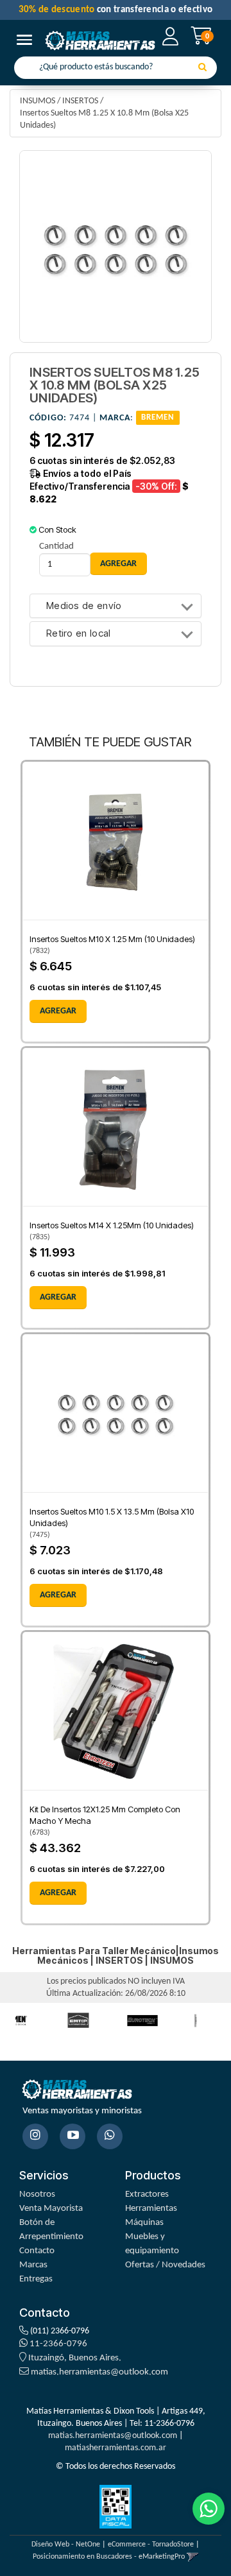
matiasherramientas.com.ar (116, 2448)
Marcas (33, 2265)
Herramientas (151, 2209)
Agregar (58, 1011)
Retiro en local (79, 634)
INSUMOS (38, 101)
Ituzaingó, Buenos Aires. (74, 2358)
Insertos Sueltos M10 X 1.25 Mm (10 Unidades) (112, 939)
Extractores (147, 2194)
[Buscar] (202, 68)
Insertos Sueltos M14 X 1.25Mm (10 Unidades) (112, 1225)
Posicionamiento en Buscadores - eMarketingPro (109, 2557)
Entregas (36, 2279)
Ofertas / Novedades (165, 2265)
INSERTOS (80, 101)
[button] (193, 2557)
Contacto (37, 2251)
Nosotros (37, 2194)
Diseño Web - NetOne (66, 2545)
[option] (78, 2021)
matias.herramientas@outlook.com (99, 2372)
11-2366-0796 (57, 2344)
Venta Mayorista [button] (51, 2209)
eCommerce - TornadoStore (151, 2545)
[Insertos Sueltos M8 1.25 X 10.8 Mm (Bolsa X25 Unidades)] (116, 246)
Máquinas (144, 2223)
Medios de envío (84, 606)
